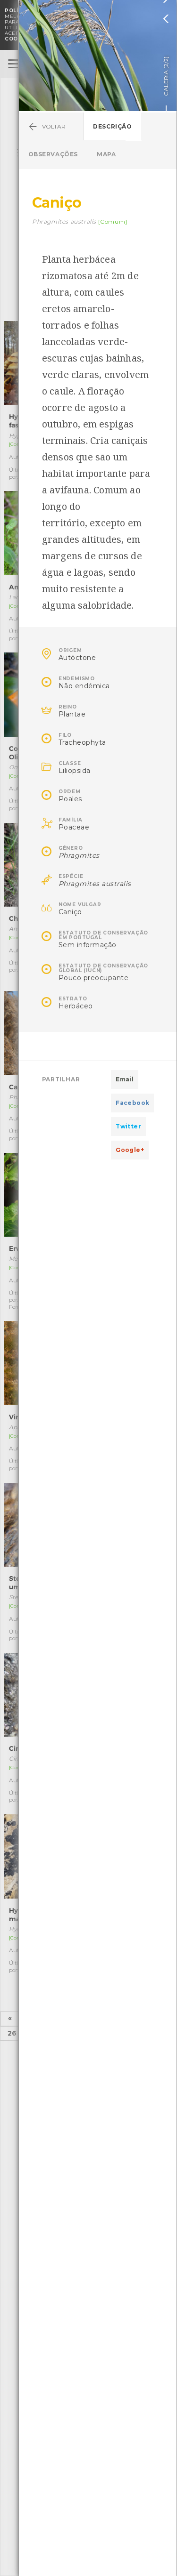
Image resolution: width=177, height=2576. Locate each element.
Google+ (130, 1150)
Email (125, 1079)
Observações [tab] (53, 154)
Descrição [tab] (112, 126)
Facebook (132, 1103)
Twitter (128, 1126)
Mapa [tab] (106, 154)
